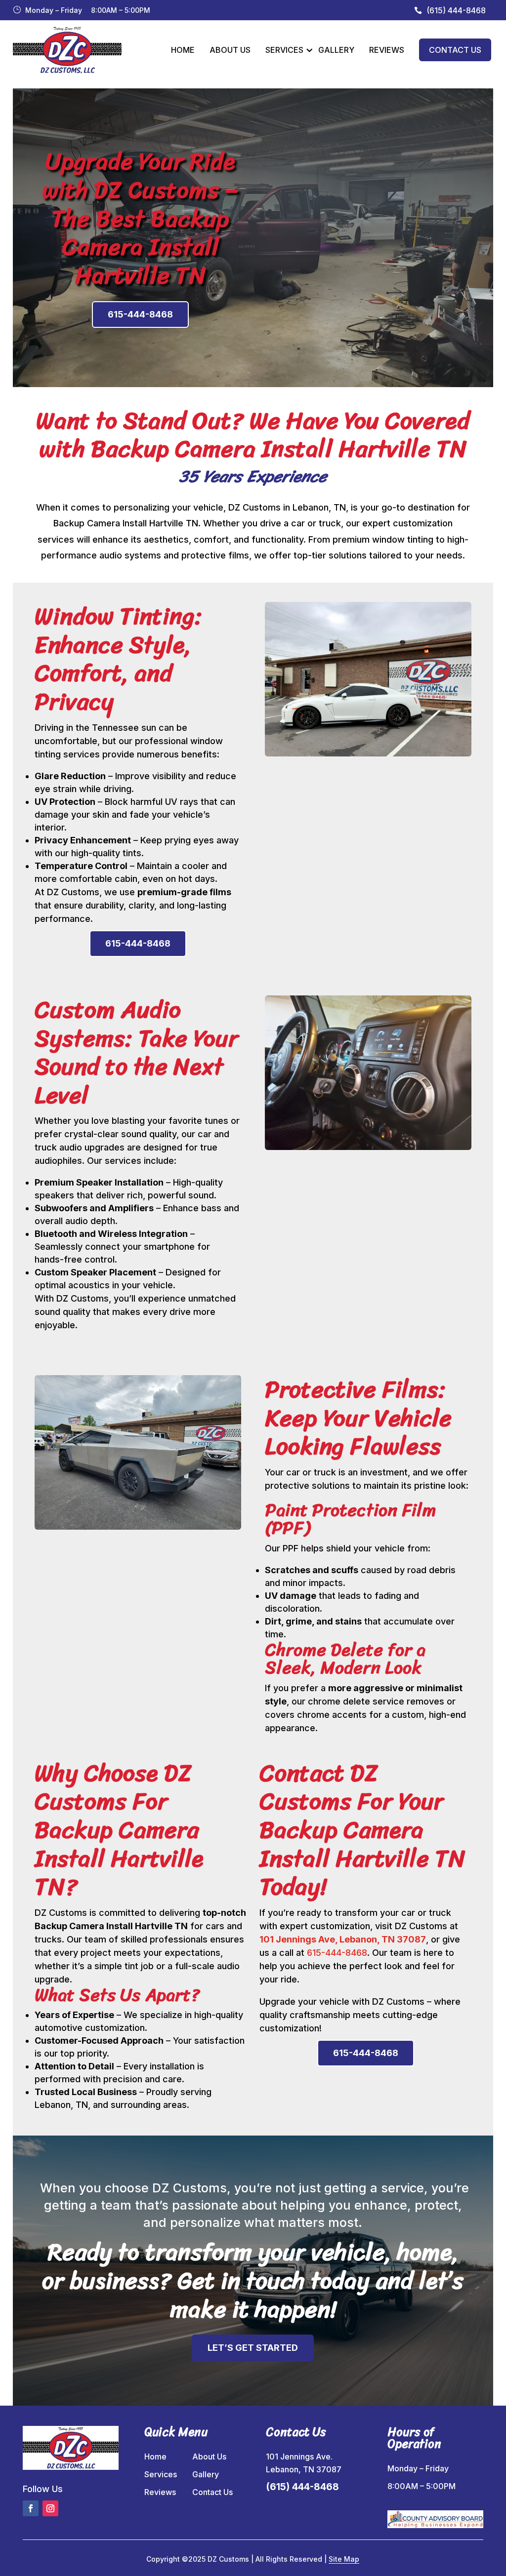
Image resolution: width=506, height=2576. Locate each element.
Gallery (336, 50)
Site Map (344, 2559)
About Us (230, 50)
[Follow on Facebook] (31, 2508)
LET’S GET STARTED (253, 2348)
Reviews (387, 50)
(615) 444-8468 (456, 10)
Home (183, 50)
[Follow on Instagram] (50, 2508)
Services (284, 50)
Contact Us (455, 50)
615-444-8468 (140, 314)
